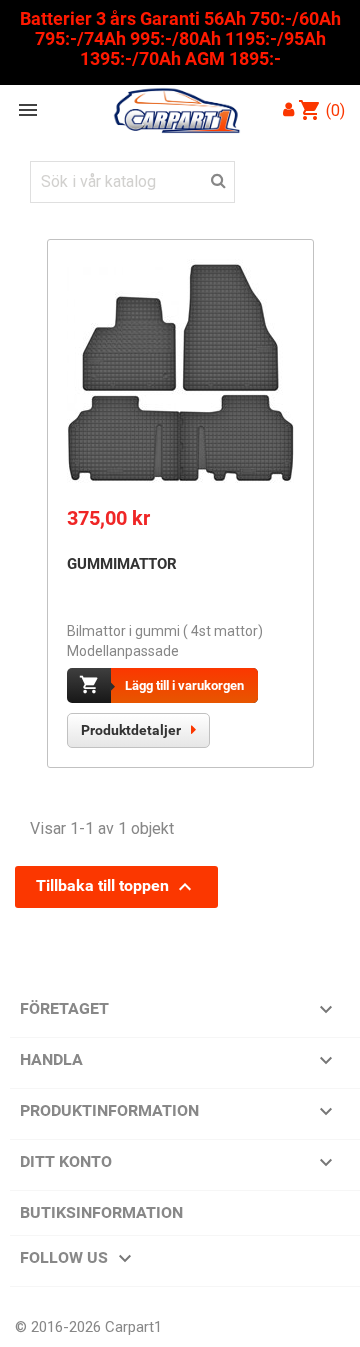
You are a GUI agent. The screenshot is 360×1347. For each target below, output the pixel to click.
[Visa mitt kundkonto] (288, 109)
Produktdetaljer (131, 730)
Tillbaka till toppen (116, 887)
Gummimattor (122, 564)
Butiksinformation (101, 1212)
